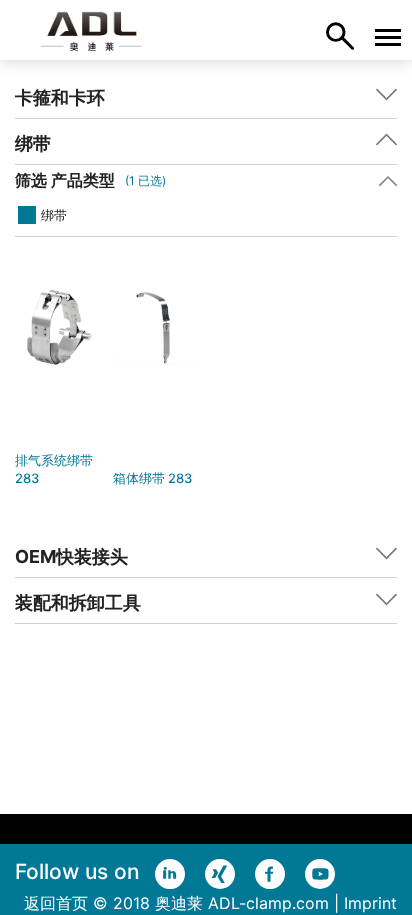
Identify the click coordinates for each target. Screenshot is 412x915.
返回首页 (56, 903)
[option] (59, 387)
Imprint (370, 903)
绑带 (54, 215)
